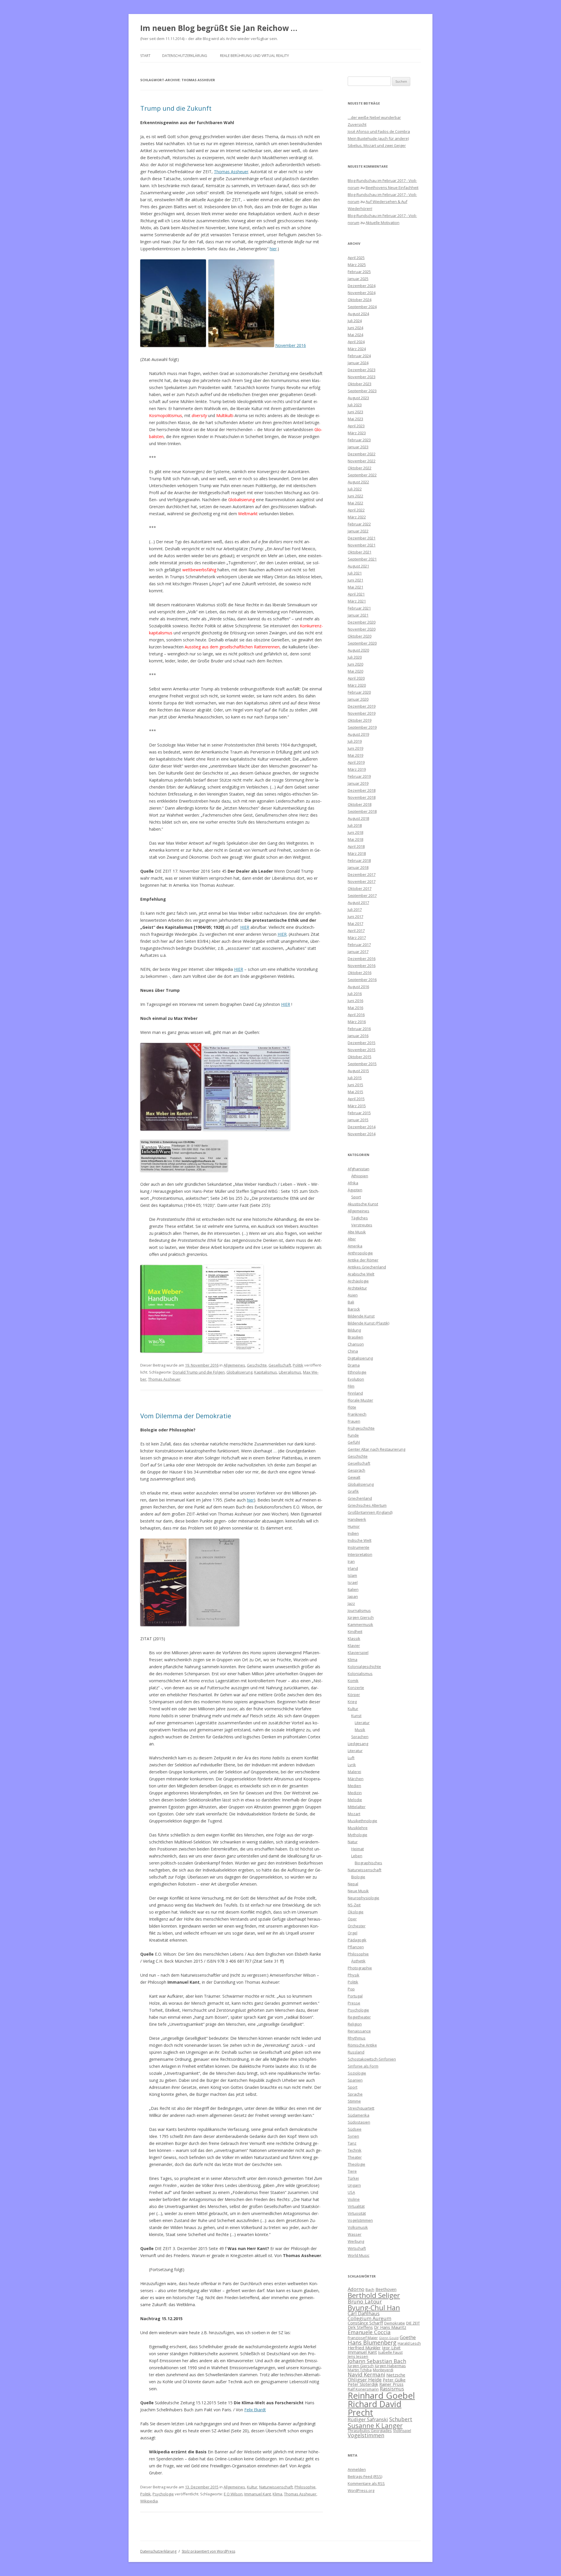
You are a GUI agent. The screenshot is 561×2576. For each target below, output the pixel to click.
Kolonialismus (360, 1674)
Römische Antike (362, 2045)
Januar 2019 (358, 783)
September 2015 (362, 1064)
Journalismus (359, 1610)
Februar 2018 (359, 860)
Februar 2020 (359, 692)
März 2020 (357, 685)
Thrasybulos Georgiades (370, 2431)
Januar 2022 (358, 531)
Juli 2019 (355, 741)
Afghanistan (359, 1169)
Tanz (352, 2143)
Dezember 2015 (362, 1043)
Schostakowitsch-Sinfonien (372, 2059)
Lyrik (352, 1765)
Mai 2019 (355, 755)
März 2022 (357, 517)
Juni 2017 (355, 916)
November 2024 (362, 293)
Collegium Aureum (369, 2318)
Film (351, 1386)
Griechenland (360, 1498)
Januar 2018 (358, 867)
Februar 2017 (359, 945)
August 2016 (358, 987)
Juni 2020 (355, 664)
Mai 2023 (355, 419)
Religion (355, 2024)
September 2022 (362, 475)
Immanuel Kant (258, 2494)
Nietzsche (396, 2375)
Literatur (362, 1723)
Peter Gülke (394, 2380)
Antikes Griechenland (367, 1267)
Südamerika (359, 2115)
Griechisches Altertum (367, 1505)
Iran (351, 1561)
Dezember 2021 (362, 538)
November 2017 (362, 881)
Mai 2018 (355, 839)
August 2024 (358, 314)
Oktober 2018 (360, 804)
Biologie (358, 1877)
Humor (354, 1526)
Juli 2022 (355, 489)
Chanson (356, 1344)
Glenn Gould (389, 2338)
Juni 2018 (355, 832)
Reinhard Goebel (381, 2396)
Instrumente (359, 1547)
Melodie (355, 1800)
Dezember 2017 (362, 874)
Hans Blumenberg (372, 2342)
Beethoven (386, 2289)
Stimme (354, 2101)
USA (351, 2192)
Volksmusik (358, 2227)
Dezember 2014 (362, 1127)
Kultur (252, 2487)
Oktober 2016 (360, 973)
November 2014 (362, 1134)
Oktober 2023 (360, 384)
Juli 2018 (355, 825)
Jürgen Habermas (390, 2366)
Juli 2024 (355, 321)
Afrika (353, 1183)
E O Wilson (233, 2494)
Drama (354, 1365)
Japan (353, 1596)
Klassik (354, 1638)
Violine (354, 2199)
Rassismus (392, 2389)
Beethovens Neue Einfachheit (392, 188)
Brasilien (355, 1337)
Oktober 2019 (360, 720)
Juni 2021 (355, 580)
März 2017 (357, 938)
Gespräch (356, 1470)
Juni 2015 (355, 1085)
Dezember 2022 (362, 454)
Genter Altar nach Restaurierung (376, 1449)
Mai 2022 (355, 503)
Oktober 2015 (360, 1057)
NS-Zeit (354, 1905)
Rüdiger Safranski (368, 2419)
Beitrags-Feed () (365, 2476)
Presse (354, 2003)
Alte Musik (357, 1232)
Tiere (352, 2171)
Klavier (354, 1645)
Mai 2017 (355, 924)
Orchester (357, 1926)
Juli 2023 (355, 405)
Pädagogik (357, 1940)
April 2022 (356, 510)
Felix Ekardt (255, 2410)
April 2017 (356, 931)
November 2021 (362, 545)
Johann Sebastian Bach (377, 2361)
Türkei (353, 2178)
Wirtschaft (357, 2248)
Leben (357, 1856)
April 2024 (356, 342)
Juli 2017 (355, 909)
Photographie (360, 1968)
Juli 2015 (355, 1078)
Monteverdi (383, 2370)
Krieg (352, 1702)
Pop (351, 1989)
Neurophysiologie (363, 1898)
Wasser (355, 2234)
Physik (354, 1975)
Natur (353, 1842)
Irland (353, 1568)
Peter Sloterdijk (363, 2384)
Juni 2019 (355, 748)
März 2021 (357, 601)
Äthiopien (360, 1176)
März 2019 (357, 769)
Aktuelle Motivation (382, 223)
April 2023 (356, 426)
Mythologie (357, 1835)
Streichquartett (361, 2108)
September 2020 (362, 643)
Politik (298, 1365)
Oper (352, 1919)
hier (273, 249)
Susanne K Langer (375, 2425)
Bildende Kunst (361, 1316)
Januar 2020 (358, 699)
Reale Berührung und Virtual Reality (254, 56)
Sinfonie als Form (363, 2066)
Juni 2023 (355, 412)
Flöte (352, 1407)
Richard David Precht (375, 2408)
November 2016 (291, 345)
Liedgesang (358, 1744)
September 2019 (362, 727)
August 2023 (358, 398)
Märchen (356, 1779)
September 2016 (362, 980)
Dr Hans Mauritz (390, 2327)
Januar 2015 (358, 1120)
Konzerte (356, 1688)
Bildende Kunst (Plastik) (368, 1323)
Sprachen (360, 1737)
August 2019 (358, 734)
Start (145, 56)
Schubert (401, 2419)
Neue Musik (358, 1891)
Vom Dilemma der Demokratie (186, 1416)
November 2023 (362, 377)
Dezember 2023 (362, 370)
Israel (353, 1582)
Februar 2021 (359, 608)
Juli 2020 (355, 657)
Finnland (355, 1393)
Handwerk (357, 1519)
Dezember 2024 (362, 286)
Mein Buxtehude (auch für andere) (378, 138)
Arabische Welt (361, 1274)
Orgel (353, 1933)
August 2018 (358, 818)
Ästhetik (358, 1961)
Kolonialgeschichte (364, 1667)
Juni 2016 (355, 1001)
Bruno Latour (365, 2301)
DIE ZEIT (413, 2323)
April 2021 (356, 594)
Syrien (353, 2136)
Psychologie (163, 2494)
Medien (354, 1786)
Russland (356, 2052)
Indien (353, 1533)
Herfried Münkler (364, 2348)
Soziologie (357, 2073)
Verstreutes (362, 1225)
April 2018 (356, 846)
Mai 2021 (355, 587)
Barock (354, 1309)
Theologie (356, 2164)
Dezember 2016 (362, 959)
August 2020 (358, 650)
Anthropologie (360, 1253)
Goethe (408, 2337)
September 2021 (362, 559)
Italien (353, 1589)
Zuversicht (357, 124)
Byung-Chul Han (374, 2308)
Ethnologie (357, 1372)
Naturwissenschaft (276, 2487)
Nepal (353, 1884)
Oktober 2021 (360, 552)
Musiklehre (358, 1828)
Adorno (356, 2289)
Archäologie (358, 1281)
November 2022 (362, 461)
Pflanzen (356, 1947)
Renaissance (359, 2031)
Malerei (354, 1772)
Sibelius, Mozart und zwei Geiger (377, 145)
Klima (277, 2494)
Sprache (355, 2094)
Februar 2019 (359, 776)
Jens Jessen (358, 2356)
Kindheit (355, 1631)
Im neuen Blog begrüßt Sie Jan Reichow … (219, 28)
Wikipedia (149, 2501)
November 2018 (362, 797)
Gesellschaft (280, 1365)
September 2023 (362, 391)
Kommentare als (366, 2483)
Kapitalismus (266, 1372)
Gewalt (354, 1477)
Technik (355, 2150)
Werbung (356, 2241)
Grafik (353, 1491)
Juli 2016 (355, 994)
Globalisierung (239, 1372)
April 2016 (356, 1015)
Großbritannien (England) (370, 1512)
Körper (354, 1695)
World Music (359, 2255)
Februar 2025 (359, 272)
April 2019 (356, 762)
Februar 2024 (359, 356)
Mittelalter (357, 1807)
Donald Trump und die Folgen (199, 1372)
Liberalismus (290, 1372)
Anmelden (357, 2469)
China (353, 1351)
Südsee (355, 2129)
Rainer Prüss (391, 2384)
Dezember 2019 (362, 706)
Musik (360, 1730)
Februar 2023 (359, 440)
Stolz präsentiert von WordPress (208, 2551)
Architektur (357, 1288)
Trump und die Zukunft (176, 108)
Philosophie (305, 2487)
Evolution (356, 1379)
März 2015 (357, 1106)
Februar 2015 (359, 1113)
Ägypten (355, 1190)
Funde (353, 1435)
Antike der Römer (363, 1260)
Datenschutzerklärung (185, 56)
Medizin (355, 1793)
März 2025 (357, 265)
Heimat (357, 1849)
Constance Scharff (365, 2323)
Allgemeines (234, 1365)
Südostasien (359, 2122)
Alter (352, 1239)
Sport (356, 1197)
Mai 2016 (355, 1008)
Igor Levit (391, 2348)
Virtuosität (357, 2213)
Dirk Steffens (360, 2327)
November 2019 (362, 713)
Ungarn (354, 2185)
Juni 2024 (355, 328)
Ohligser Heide (365, 2380)
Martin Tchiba (360, 2370)
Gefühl (354, 1442)
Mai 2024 (355, 335)
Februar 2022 (359, 524)
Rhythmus (357, 2038)
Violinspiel (402, 2431)
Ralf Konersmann (363, 2389)
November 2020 (362, 629)
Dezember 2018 (362, 790)
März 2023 (357, 433)
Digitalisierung (360, 1358)
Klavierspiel (358, 1652)
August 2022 (358, 482)
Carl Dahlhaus (364, 2313)
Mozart (354, 1814)
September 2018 (362, 811)
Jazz (351, 1603)
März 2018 (357, 853)
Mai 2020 (355, 671)
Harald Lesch (409, 2343)
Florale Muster (360, 1400)
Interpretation (360, 1554)
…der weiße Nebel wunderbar (374, 117)
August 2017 (358, 902)
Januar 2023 (358, 447)
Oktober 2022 (360, 468)
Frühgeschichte (361, 1428)
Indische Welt (360, 1540)
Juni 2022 (355, 496)
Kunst (356, 1716)
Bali (351, 1302)
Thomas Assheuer (231, 172)
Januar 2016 (358, 1036)
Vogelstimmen (360, 2220)
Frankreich (357, 1414)
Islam (352, 1575)
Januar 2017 (358, 952)
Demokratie (395, 2323)
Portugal (355, 1996)
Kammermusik (360, 1624)
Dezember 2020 (362, 622)
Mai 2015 (355, 1092)
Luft (351, 1758)
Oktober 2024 (360, 300)
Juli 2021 (355, 573)
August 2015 (358, 1071)
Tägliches (360, 1218)
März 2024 (357, 349)
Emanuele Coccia (369, 2332)
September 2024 (362, 307)
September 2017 (362, 895)
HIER (245, 927)
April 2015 (356, 1099)
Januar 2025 (358, 279)
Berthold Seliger (374, 2295)
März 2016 (357, 1022)
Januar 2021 (358, 615)
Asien (353, 1295)
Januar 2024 (358, 363)
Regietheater (359, 2017)
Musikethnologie (362, 1821)
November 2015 (362, 1050)
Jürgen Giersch (361, 1617)
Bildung (354, 1330)
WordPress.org (361, 2490)
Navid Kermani (366, 2374)
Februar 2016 (359, 1029)
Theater (355, 2157)
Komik (353, 1681)
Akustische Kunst (363, 1204)
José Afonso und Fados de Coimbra (379, 131)
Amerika (355, 1246)
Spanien (355, 2080)
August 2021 (358, 566)
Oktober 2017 (360, 888)
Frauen (354, 1421)
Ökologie (356, 1912)
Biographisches (368, 1863)
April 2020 (356, 678)
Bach (370, 2289)
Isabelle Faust (390, 2352)
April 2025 (356, 258)
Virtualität (356, 2206)
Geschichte (257, 1365)
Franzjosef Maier (363, 2338)
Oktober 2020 (360, 636)
